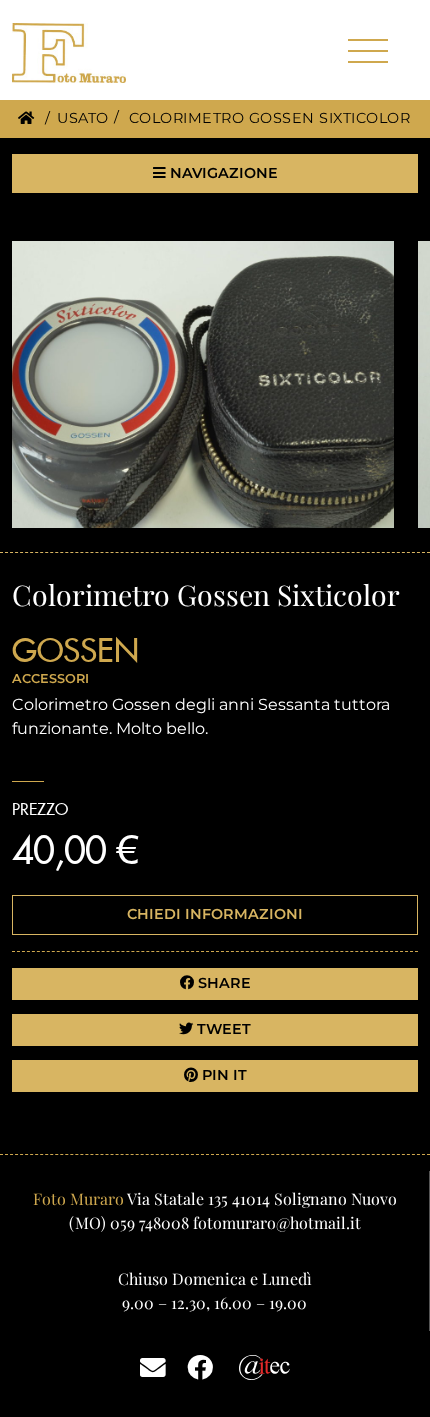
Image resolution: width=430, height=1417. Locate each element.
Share (222, 983)
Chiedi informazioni (215, 914)
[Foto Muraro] (102, 53)
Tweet (222, 1029)
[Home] (26, 118)
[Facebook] (200, 1366)
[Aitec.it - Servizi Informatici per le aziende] (264, 1365)
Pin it (222, 1075)
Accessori (50, 678)
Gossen (75, 650)
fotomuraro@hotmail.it (277, 1222)
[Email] (153, 1366)
